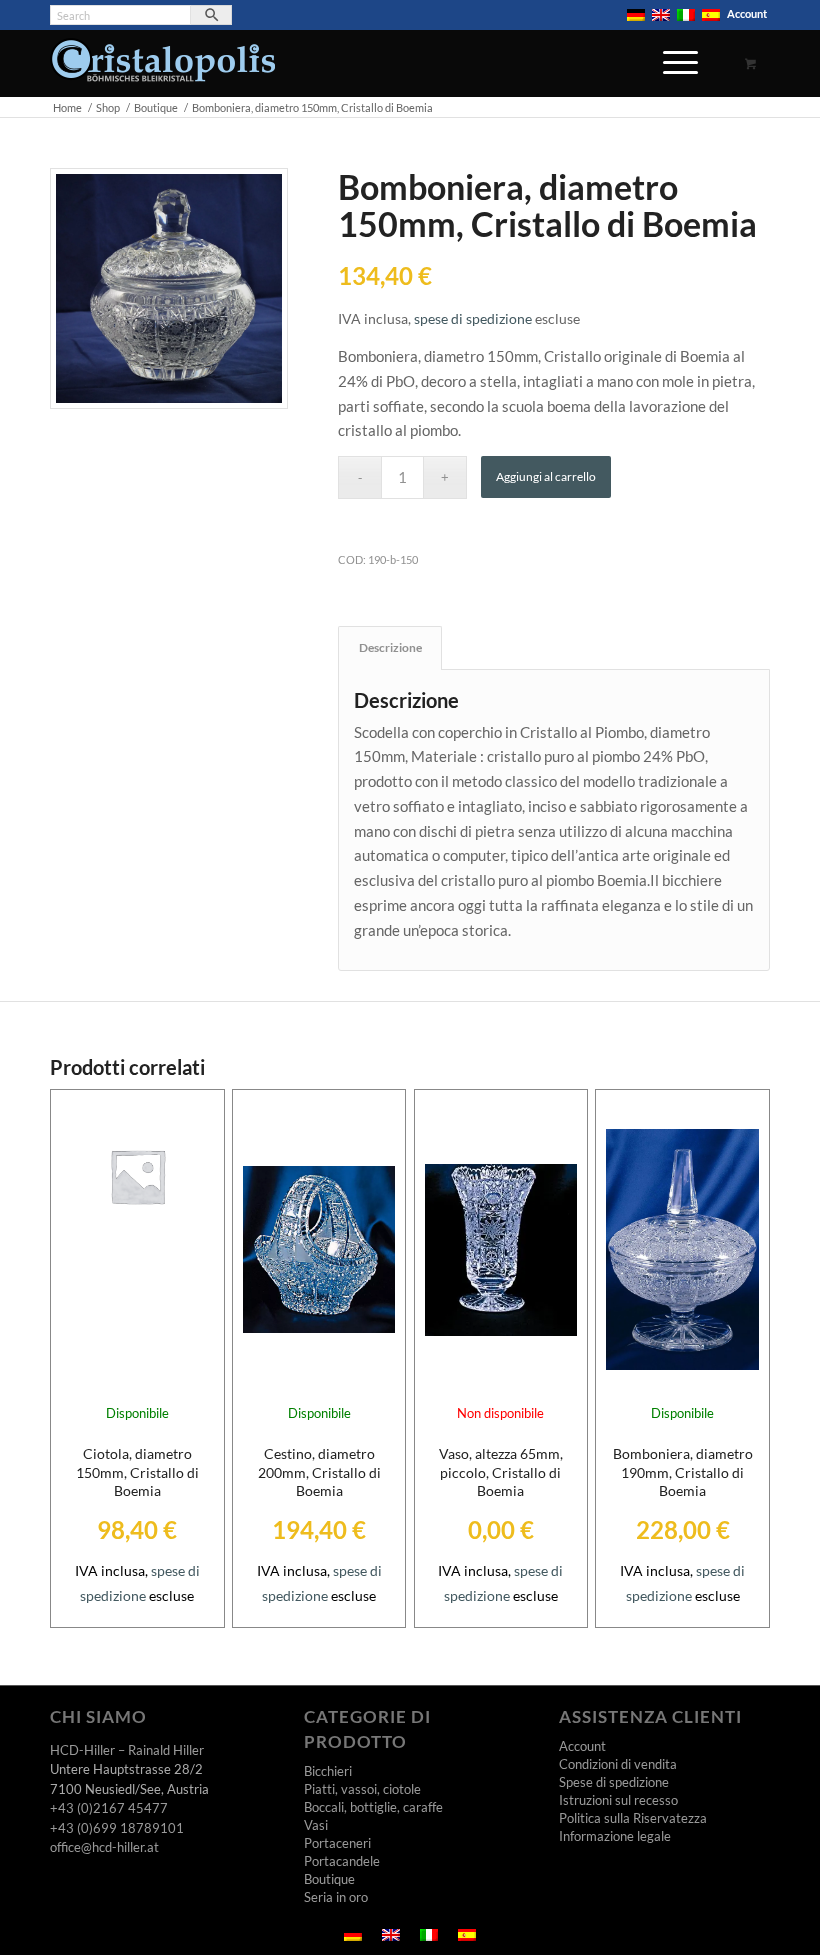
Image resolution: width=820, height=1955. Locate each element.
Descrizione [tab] (390, 647)
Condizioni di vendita (618, 1764)
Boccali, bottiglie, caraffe (373, 1807)
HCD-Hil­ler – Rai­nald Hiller (127, 1750)
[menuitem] (636, 15)
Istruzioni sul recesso (618, 1800)
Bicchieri (328, 1771)
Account (747, 13)
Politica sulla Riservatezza (633, 1818)
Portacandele (342, 1861)
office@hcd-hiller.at (104, 1847)
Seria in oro (336, 1897)
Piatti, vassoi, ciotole (362, 1789)
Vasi (316, 1825)
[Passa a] (636, 15)
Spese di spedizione (614, 1782)
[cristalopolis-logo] (162, 67)
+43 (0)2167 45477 (109, 1808)
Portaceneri (337, 1843)
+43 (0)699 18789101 (117, 1828)
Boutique (329, 1879)
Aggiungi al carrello (546, 476)
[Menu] (670, 74)
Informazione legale (615, 1836)
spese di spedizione (473, 319)
